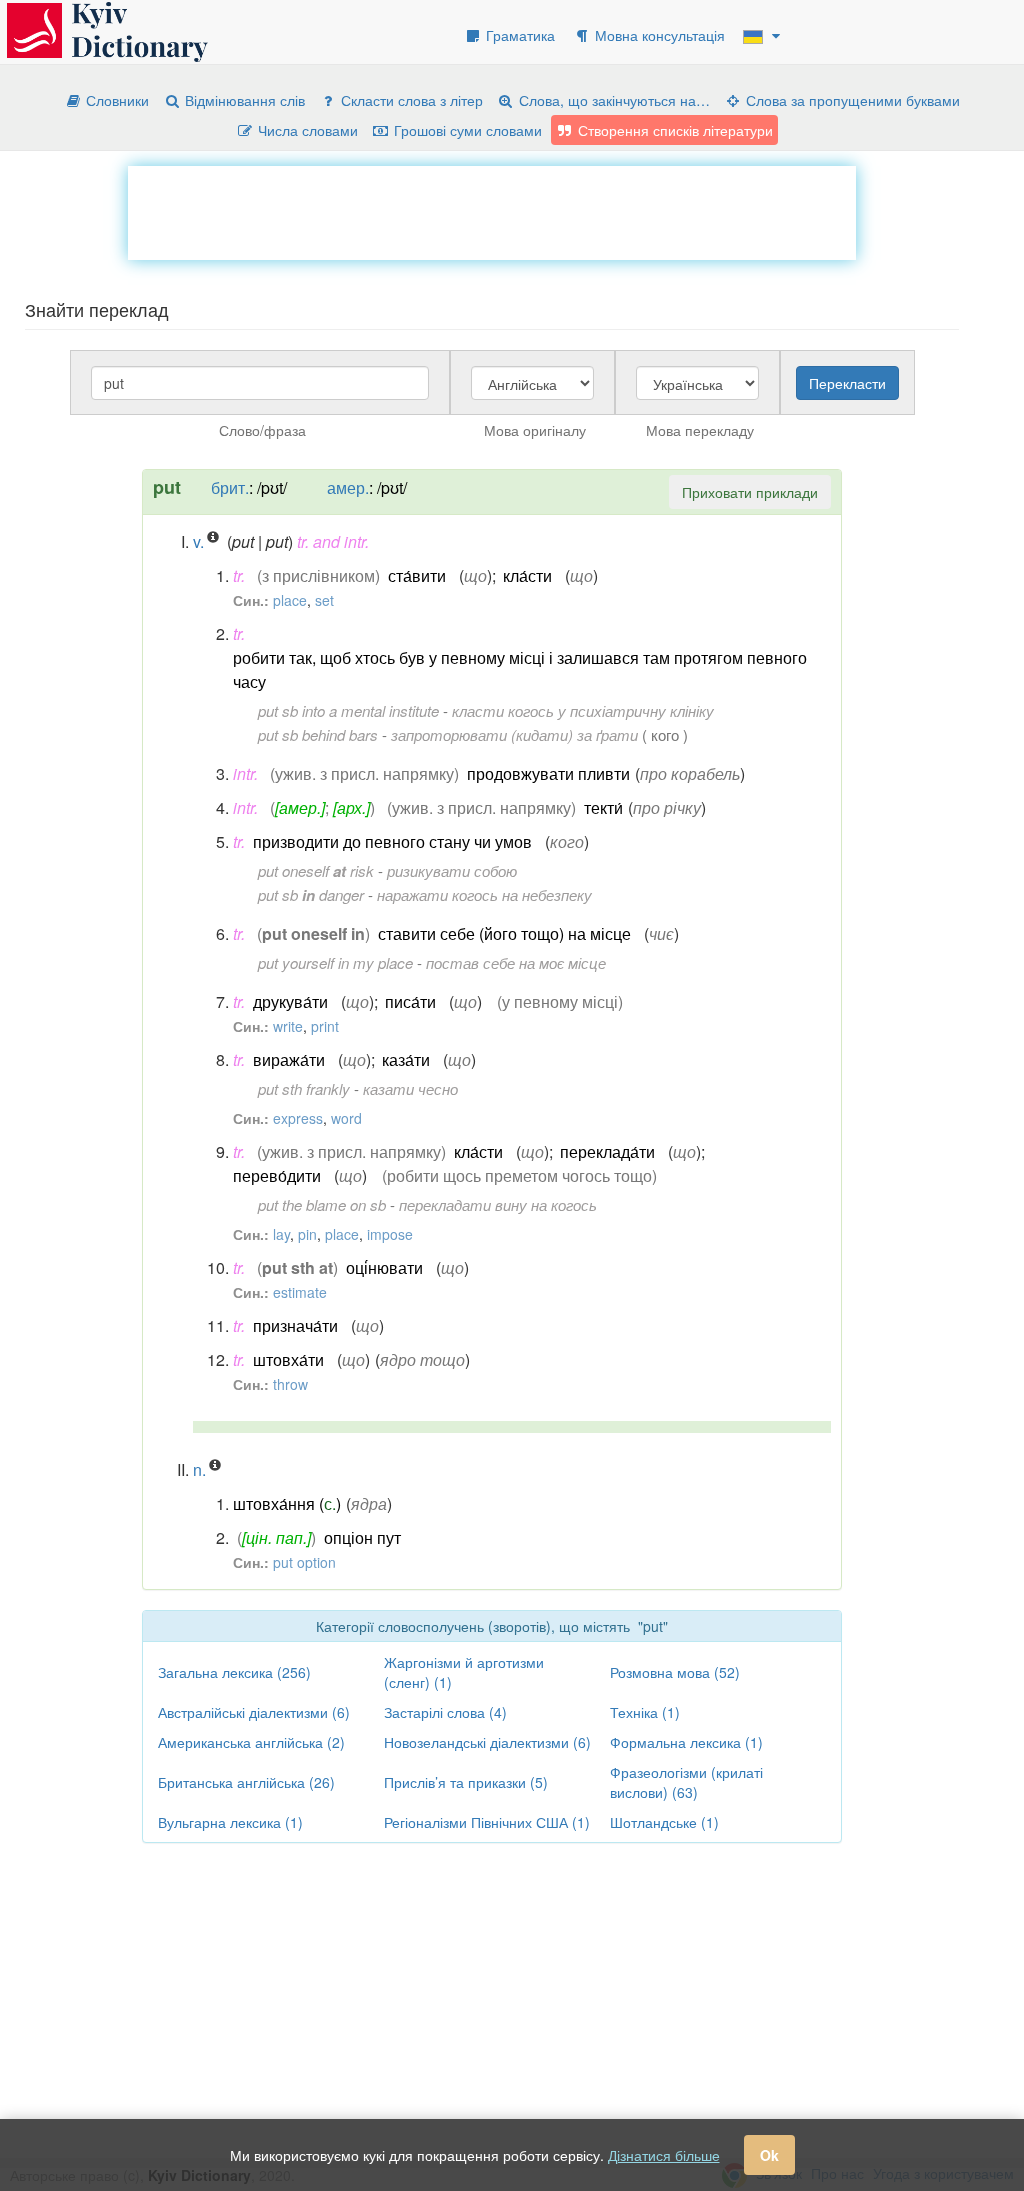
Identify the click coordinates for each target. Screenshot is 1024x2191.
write (288, 1026)
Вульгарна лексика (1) (230, 1822)
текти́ (603, 807)
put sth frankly (304, 1088)
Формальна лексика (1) (686, 1742)
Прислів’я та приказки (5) (466, 1782)
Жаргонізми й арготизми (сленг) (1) (464, 1672)
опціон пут (362, 1537)
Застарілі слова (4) (445, 1712)
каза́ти (406, 1059)
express (298, 1118)
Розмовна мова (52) (675, 1672)
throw (290, 1384)
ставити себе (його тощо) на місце (504, 933)
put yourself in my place (335, 962)
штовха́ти (288, 1359)
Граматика (518, 35)
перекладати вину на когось (498, 1204)
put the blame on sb (322, 1204)
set (324, 600)
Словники (115, 100)
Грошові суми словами (466, 130)
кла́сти (527, 575)
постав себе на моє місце (516, 962)
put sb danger (311, 894)
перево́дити (277, 1175)
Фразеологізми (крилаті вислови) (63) (686, 1782)
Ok (769, 2155)
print (325, 1026)
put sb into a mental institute (348, 710)
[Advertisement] (492, 211)
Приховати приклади (750, 492)
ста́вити (417, 575)
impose (390, 1234)
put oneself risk (316, 870)
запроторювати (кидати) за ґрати (514, 734)
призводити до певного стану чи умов (392, 841)
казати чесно (410, 1088)
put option (304, 1562)
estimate (300, 1292)
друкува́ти (290, 1001)
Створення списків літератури (673, 130)
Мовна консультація (658, 35)
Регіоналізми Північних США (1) (487, 1822)
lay (281, 1234)
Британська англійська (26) (246, 1782)
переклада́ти (607, 1151)
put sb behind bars (318, 734)
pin (307, 1234)
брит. (230, 487)
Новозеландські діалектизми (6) (487, 1742)
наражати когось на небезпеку (484, 894)
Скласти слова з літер (410, 100)
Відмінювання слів (243, 100)
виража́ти (289, 1059)
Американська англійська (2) (251, 1742)
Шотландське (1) (664, 1822)
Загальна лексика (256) (234, 1672)
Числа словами (306, 130)
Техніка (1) (645, 1712)
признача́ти (295, 1325)
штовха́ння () (287, 1503)
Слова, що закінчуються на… (612, 100)
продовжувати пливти (548, 773)
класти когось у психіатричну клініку (583, 710)
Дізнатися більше (664, 2155)
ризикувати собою (452, 870)
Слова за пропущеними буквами (851, 100)
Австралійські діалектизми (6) (254, 1712)
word (346, 1118)
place (290, 600)
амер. (348, 487)
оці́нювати (384, 1267)
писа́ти (410, 1001)
